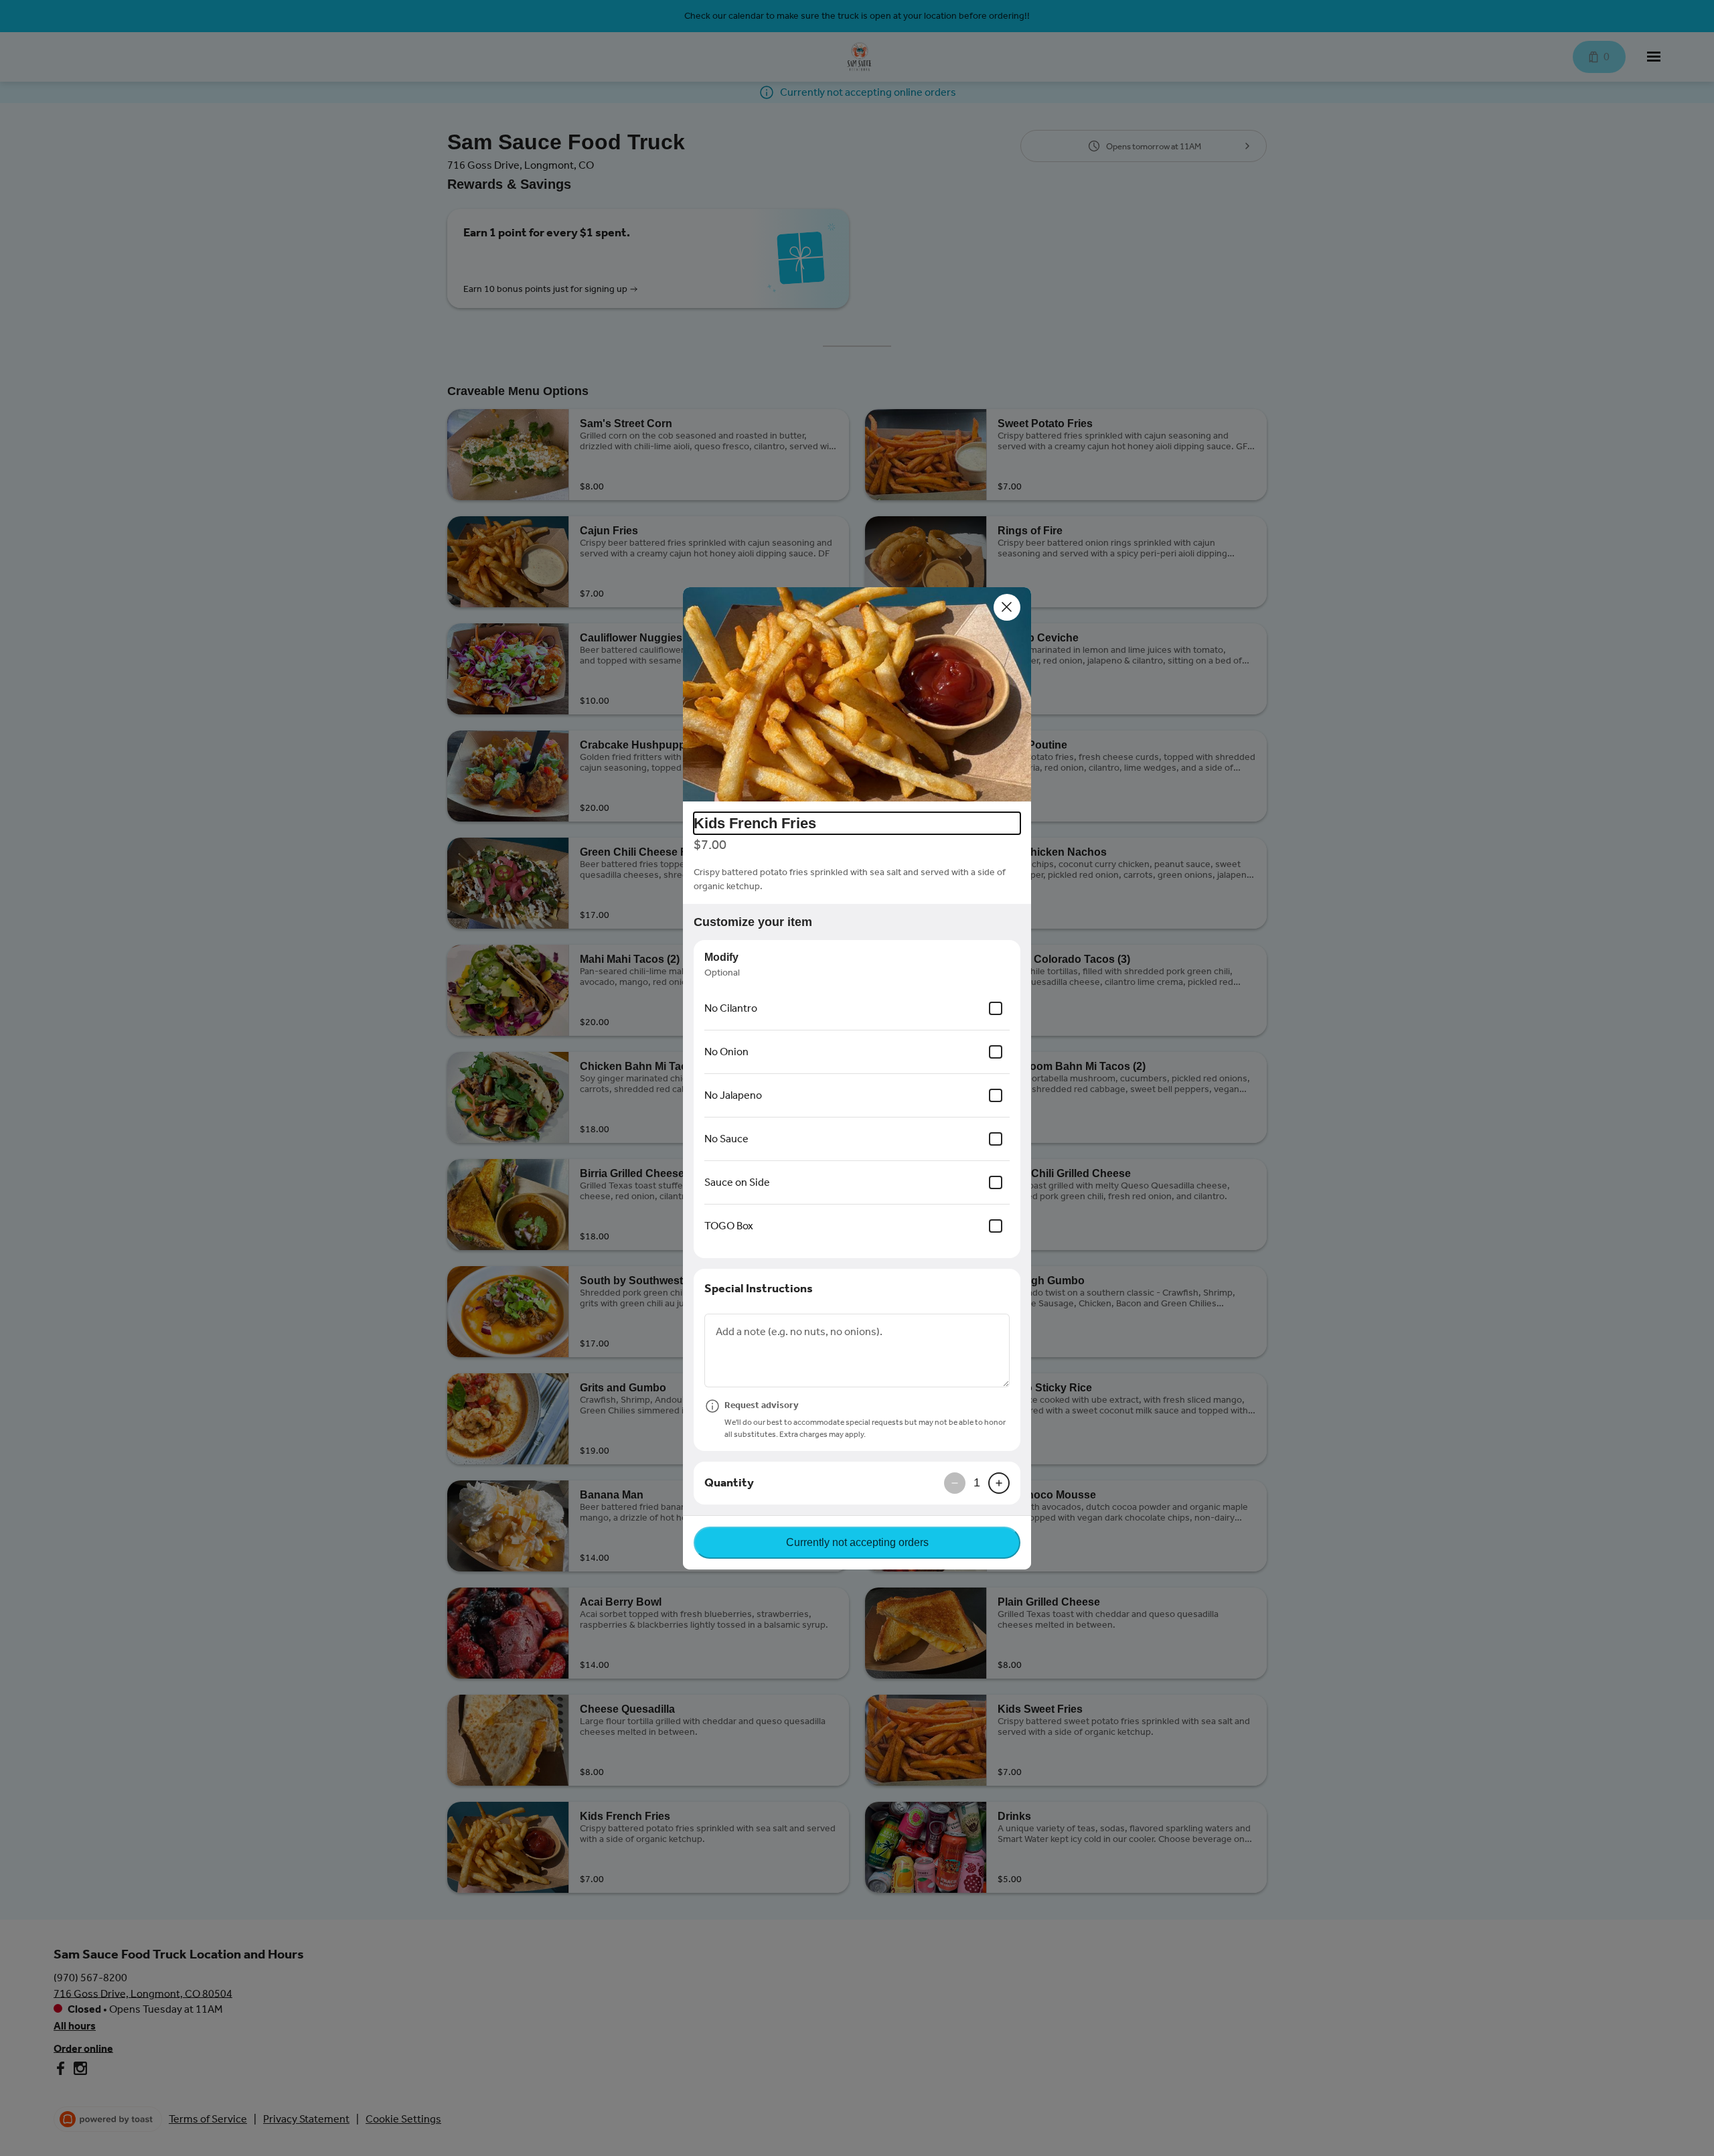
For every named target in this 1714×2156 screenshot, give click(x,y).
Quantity (729, 1482)
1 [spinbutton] (977, 1482)
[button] (857, 694)
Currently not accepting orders (857, 1542)
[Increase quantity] (999, 1483)
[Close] (1007, 607)
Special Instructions (759, 1288)
